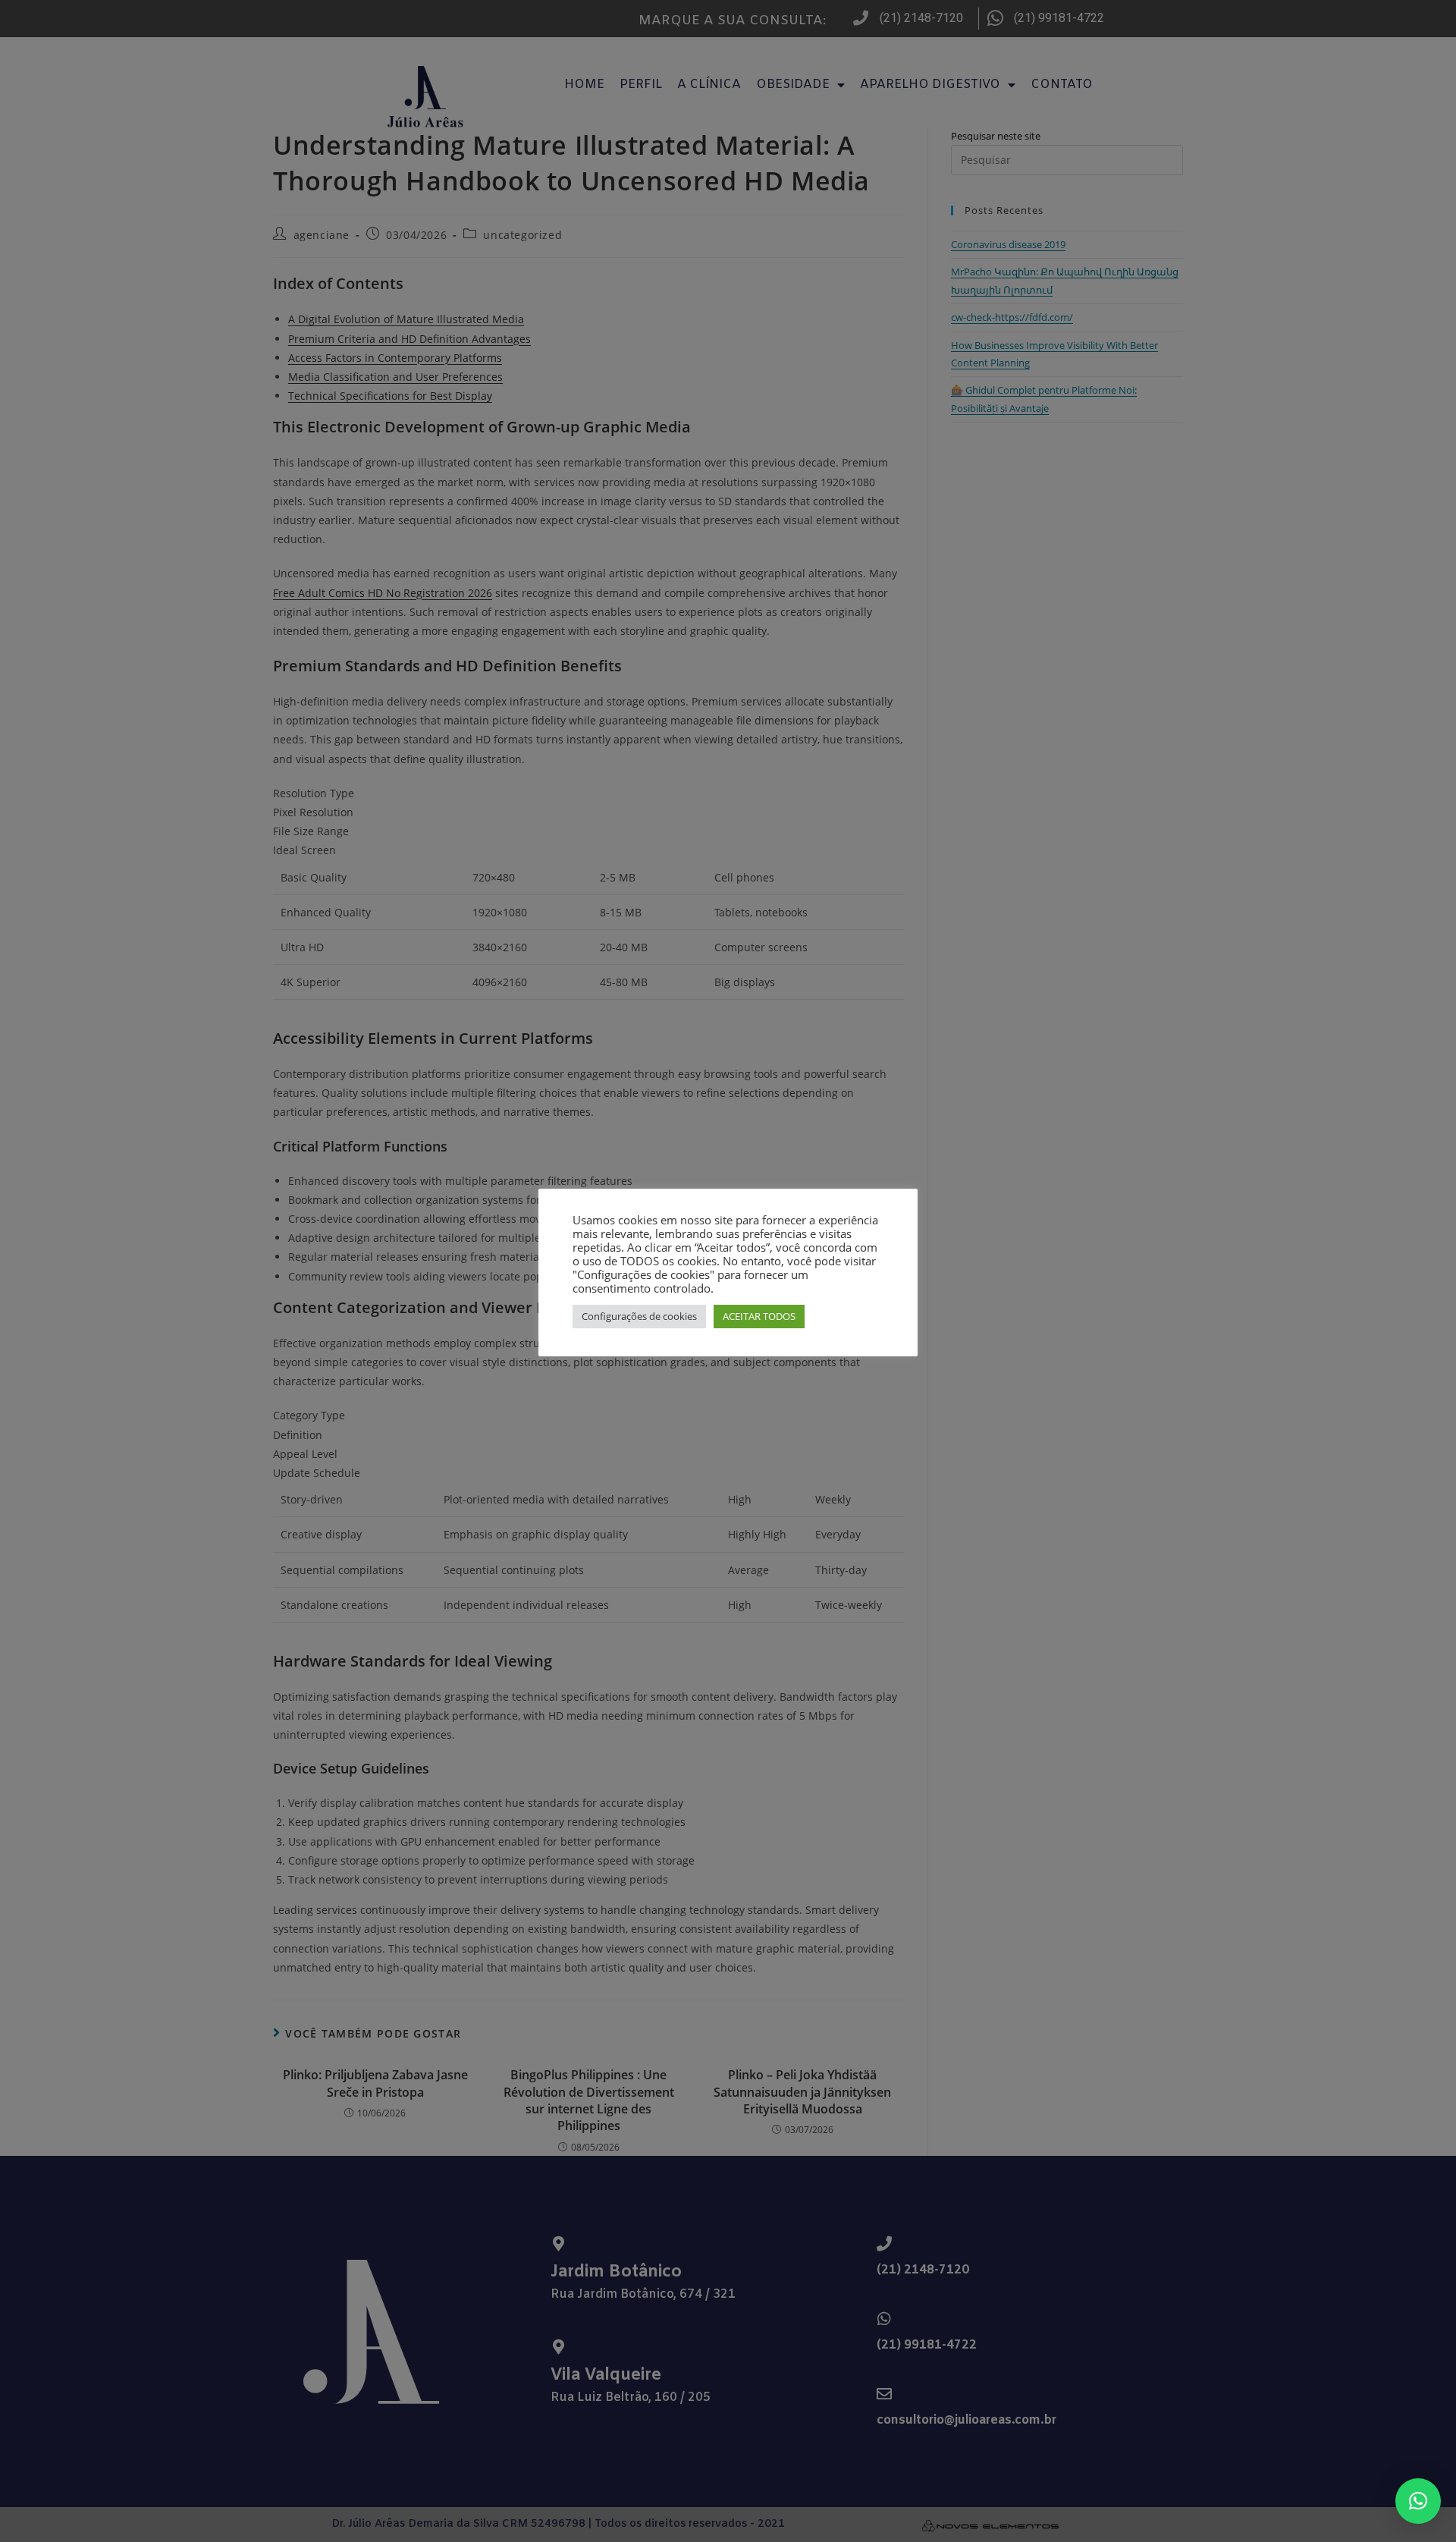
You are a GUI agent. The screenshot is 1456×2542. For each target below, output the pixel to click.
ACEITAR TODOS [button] (759, 1316)
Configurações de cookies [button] (639, 1316)
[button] (1418, 2501)
